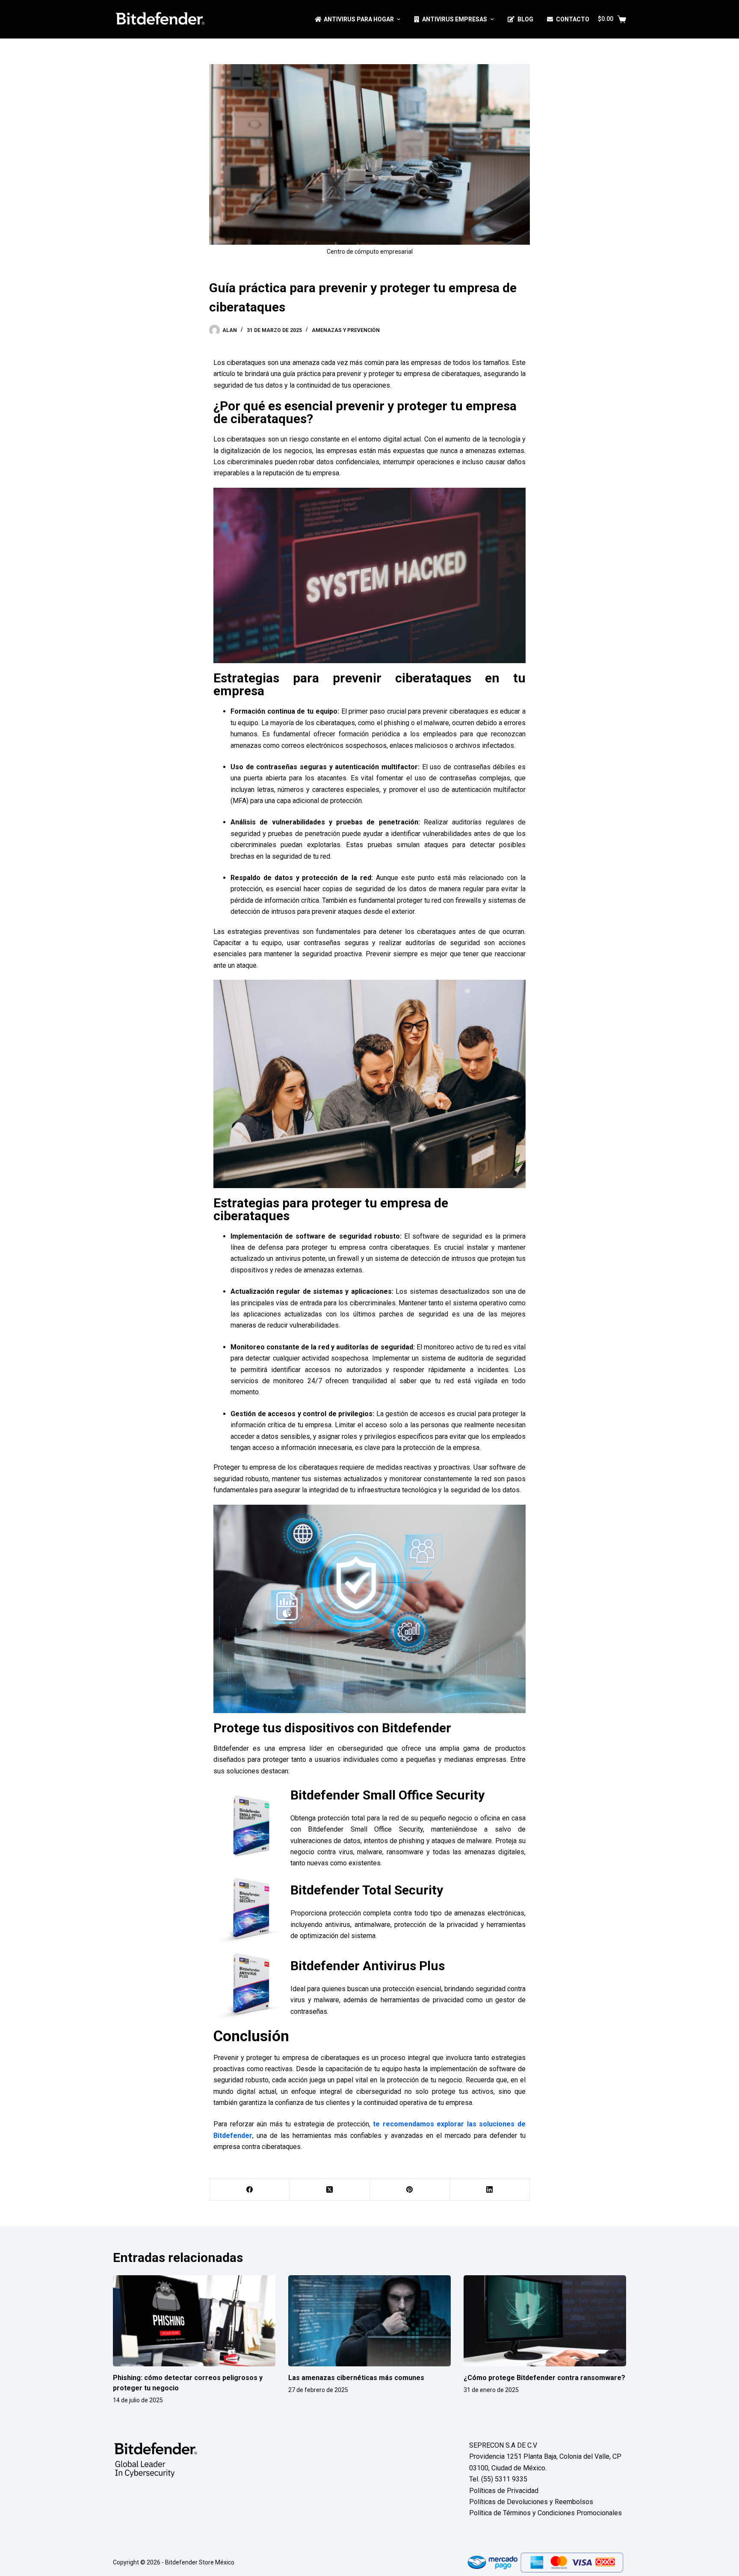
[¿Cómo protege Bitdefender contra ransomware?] (545, 2321)
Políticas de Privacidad (504, 2491)
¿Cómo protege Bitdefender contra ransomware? (544, 2378)
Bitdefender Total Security (367, 1890)
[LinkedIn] (490, 2190)
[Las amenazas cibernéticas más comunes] (369, 2321)
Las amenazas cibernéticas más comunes (356, 2378)
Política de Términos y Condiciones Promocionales (545, 2513)
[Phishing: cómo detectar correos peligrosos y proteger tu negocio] (194, 2321)
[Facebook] (250, 2190)
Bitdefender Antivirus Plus (368, 1966)
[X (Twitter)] (330, 2190)
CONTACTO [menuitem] (573, 19)
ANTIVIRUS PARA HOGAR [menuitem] (359, 19)
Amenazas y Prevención (346, 330)
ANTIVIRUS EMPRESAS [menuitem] (455, 19)
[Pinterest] (410, 2190)
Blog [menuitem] (525, 19)
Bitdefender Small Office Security (387, 1795)
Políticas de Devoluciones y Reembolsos (531, 2502)
